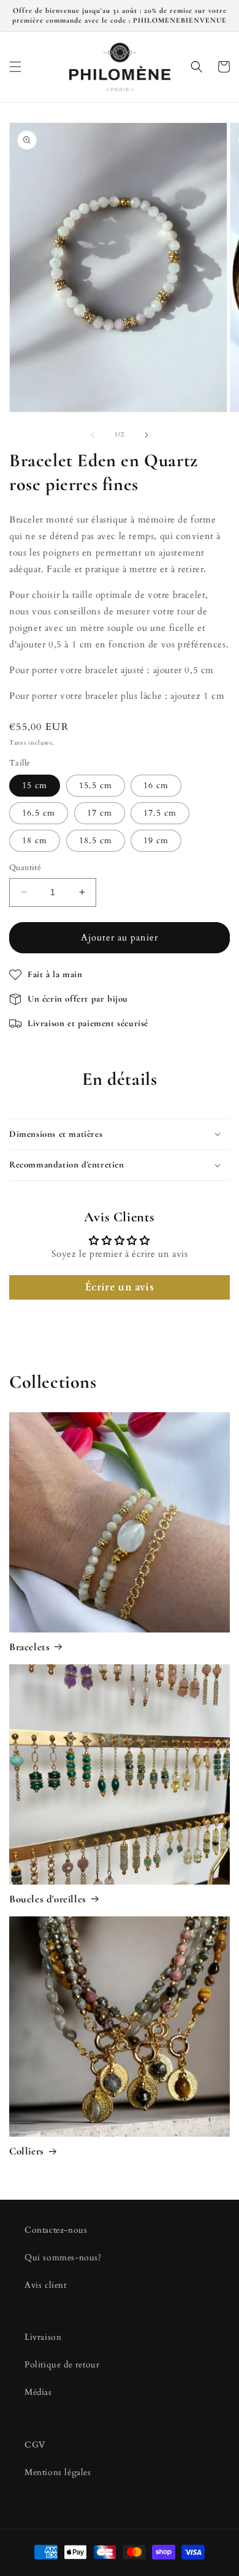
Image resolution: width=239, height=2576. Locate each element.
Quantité (25, 868)
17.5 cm (160, 813)
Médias (38, 2392)
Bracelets (29, 1647)
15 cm (35, 785)
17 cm (100, 813)
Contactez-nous (56, 2230)
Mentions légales (58, 2472)
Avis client (46, 2285)
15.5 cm (96, 785)
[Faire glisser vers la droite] (146, 435)
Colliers (27, 2151)
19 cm (156, 840)
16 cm (156, 785)
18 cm (35, 840)
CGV (35, 2445)
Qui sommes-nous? (63, 2258)
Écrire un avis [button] (120, 1287)
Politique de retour (62, 2365)
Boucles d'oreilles (48, 1899)
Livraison (43, 2337)
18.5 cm (96, 840)
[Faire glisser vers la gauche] (93, 435)
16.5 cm (39, 813)
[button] (15, 67)
